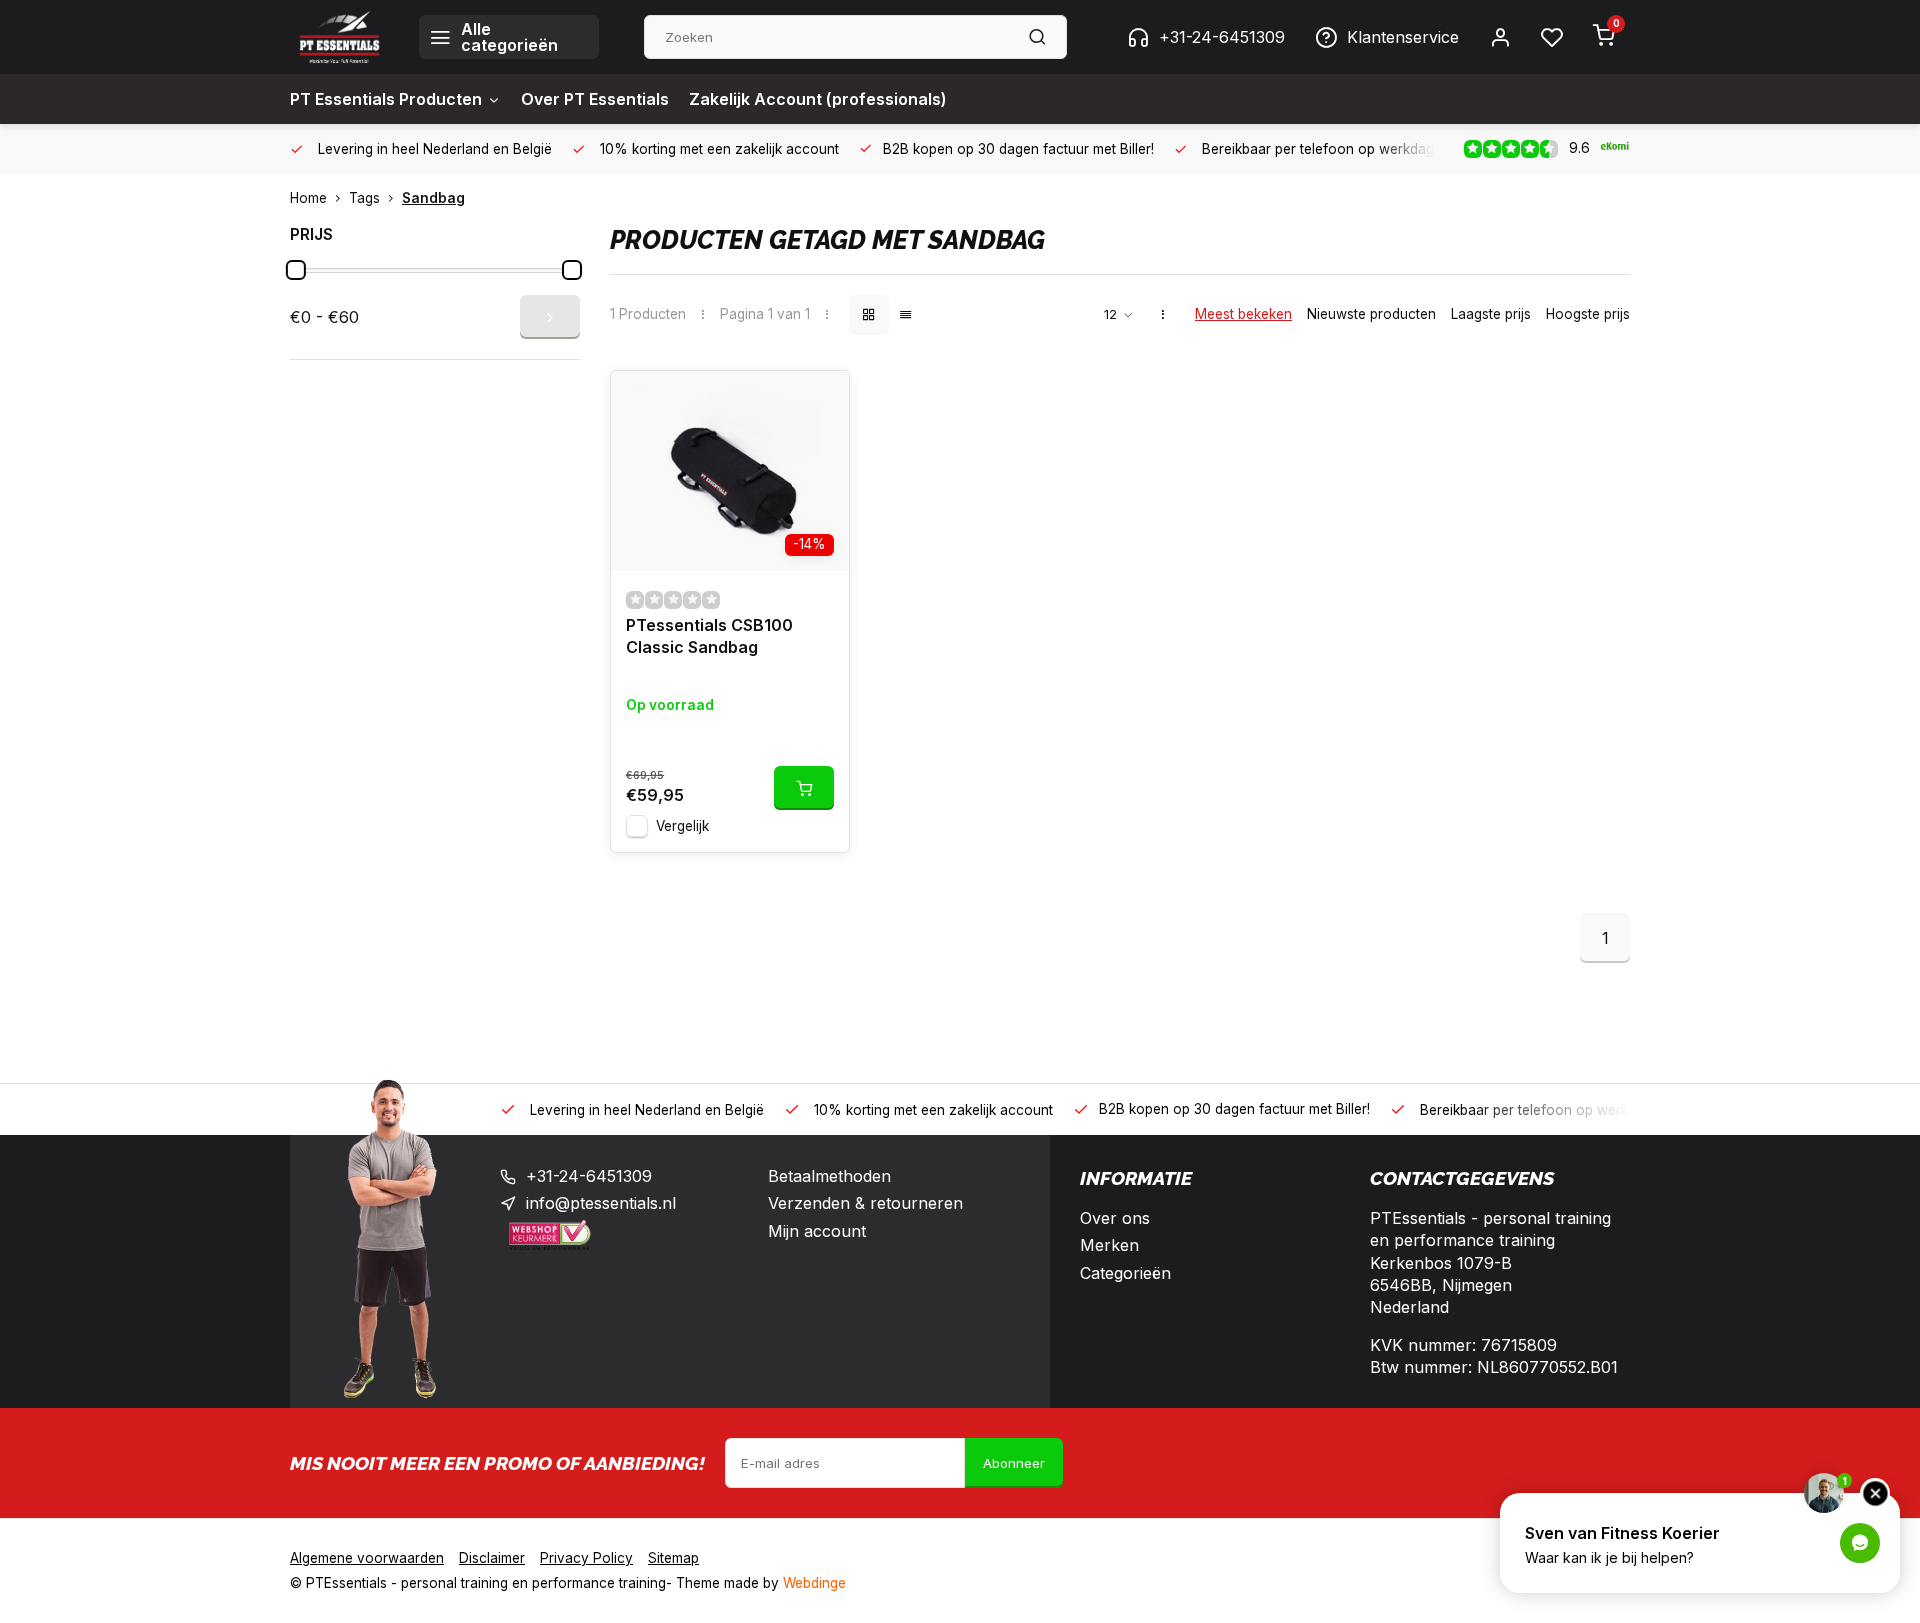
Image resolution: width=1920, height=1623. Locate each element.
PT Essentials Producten (386, 99)
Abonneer (1014, 1463)
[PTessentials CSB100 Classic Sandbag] (730, 471)
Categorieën (1125, 1273)
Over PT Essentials (595, 99)
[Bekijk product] (804, 788)
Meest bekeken (1243, 314)
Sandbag (433, 198)
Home (308, 198)
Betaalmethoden (829, 1176)
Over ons (1115, 1218)
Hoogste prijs (1588, 314)
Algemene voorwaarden (367, 1558)
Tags (364, 198)
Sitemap (673, 1558)
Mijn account (817, 1231)
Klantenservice (1403, 37)
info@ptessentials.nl (601, 1203)
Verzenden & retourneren (865, 1203)
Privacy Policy (586, 1558)
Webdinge (814, 1583)
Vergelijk (682, 826)
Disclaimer (492, 1558)
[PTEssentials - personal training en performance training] (339, 37)
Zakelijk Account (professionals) (818, 99)
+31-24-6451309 (1222, 37)
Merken (1109, 1245)
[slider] (296, 270)
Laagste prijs (1491, 314)
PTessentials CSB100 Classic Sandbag (709, 636)
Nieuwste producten (1371, 314)
